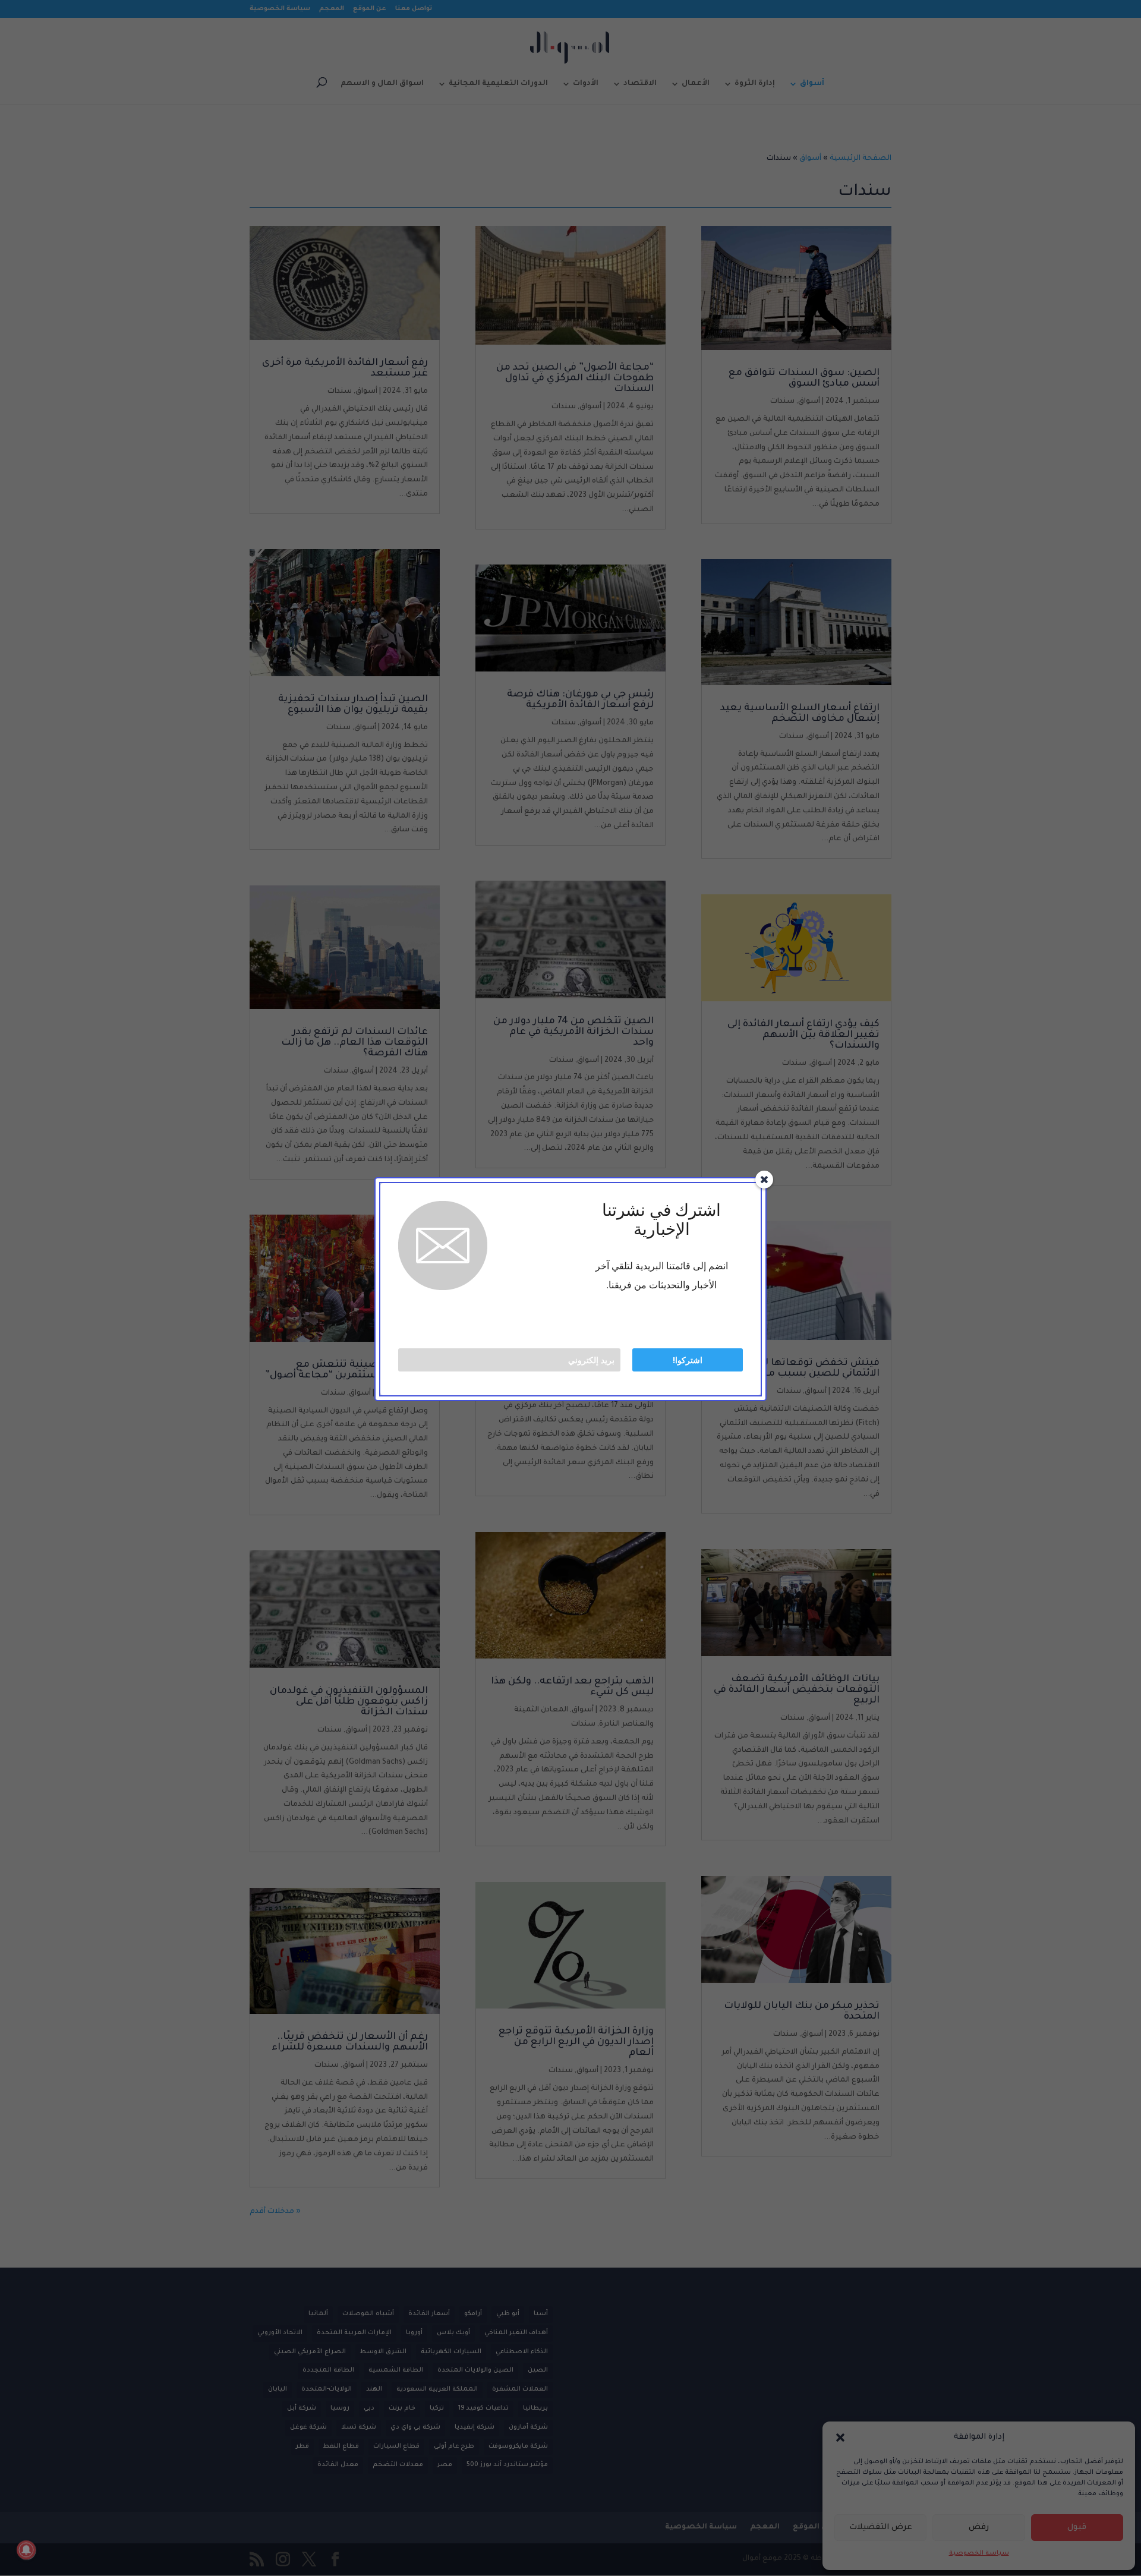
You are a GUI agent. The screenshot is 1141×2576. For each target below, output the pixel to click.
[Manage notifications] (26, 2550)
